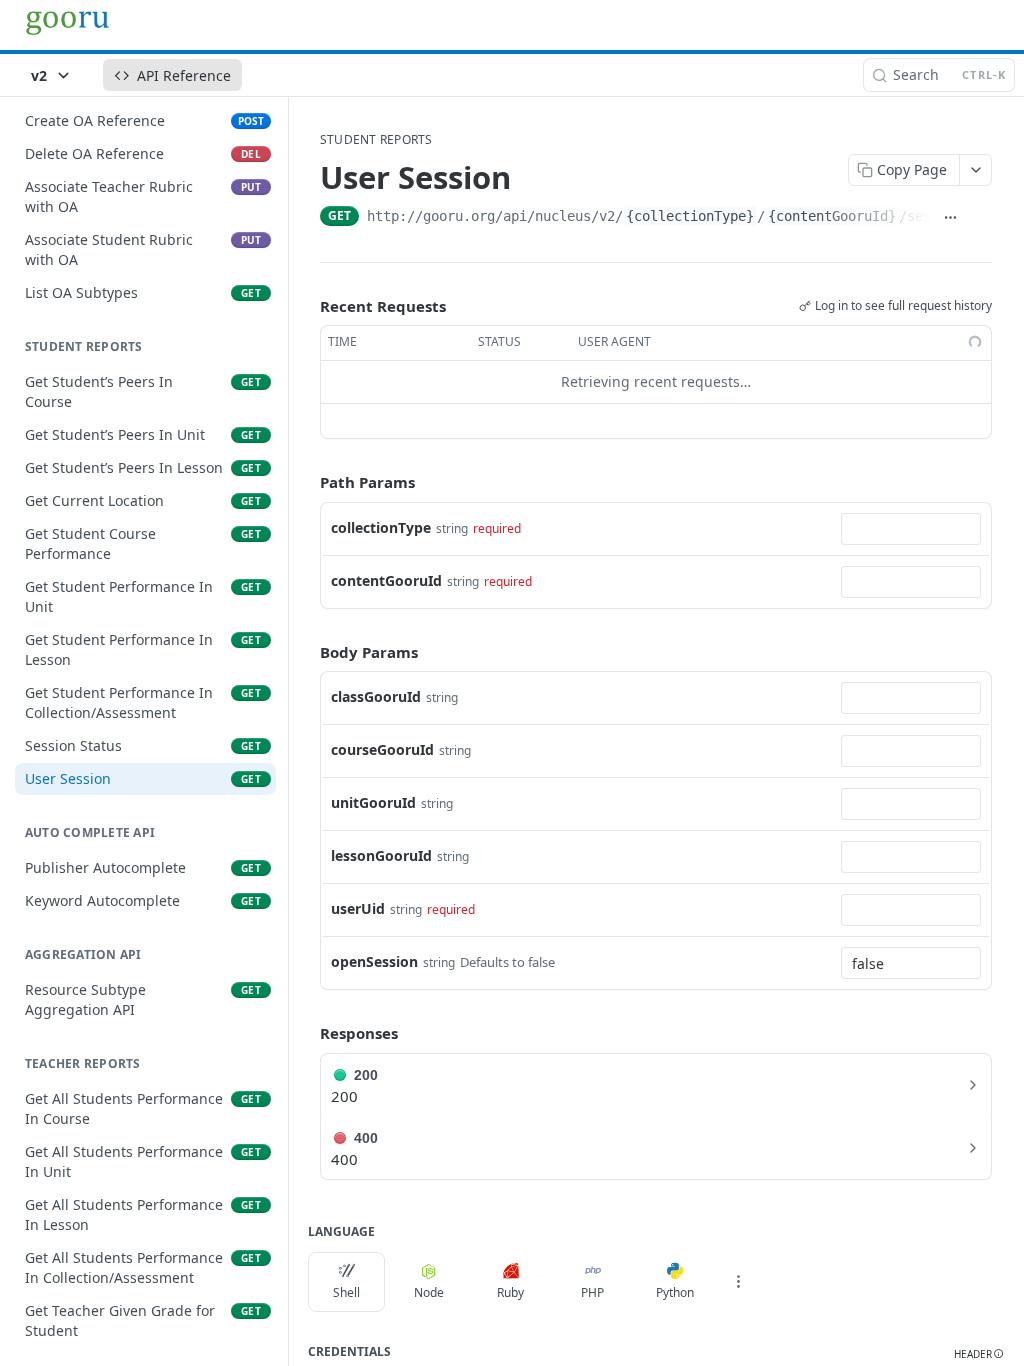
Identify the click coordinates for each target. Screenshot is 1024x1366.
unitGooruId (373, 802)
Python (675, 1292)
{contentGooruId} (832, 216)
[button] (979, 1354)
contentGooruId (386, 580)
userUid (358, 908)
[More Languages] (738, 1282)
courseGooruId (382, 749)
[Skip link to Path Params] (306, 482)
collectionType (381, 527)
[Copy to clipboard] (981, 218)
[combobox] (911, 529)
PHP (592, 1292)
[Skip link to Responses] (306, 1033)
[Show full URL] (950, 218)
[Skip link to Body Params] (306, 652)
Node (429, 1292)
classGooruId (376, 696)
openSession (374, 961)
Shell (346, 1292)
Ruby (510, 1292)
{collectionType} (690, 216)
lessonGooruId (381, 855)
